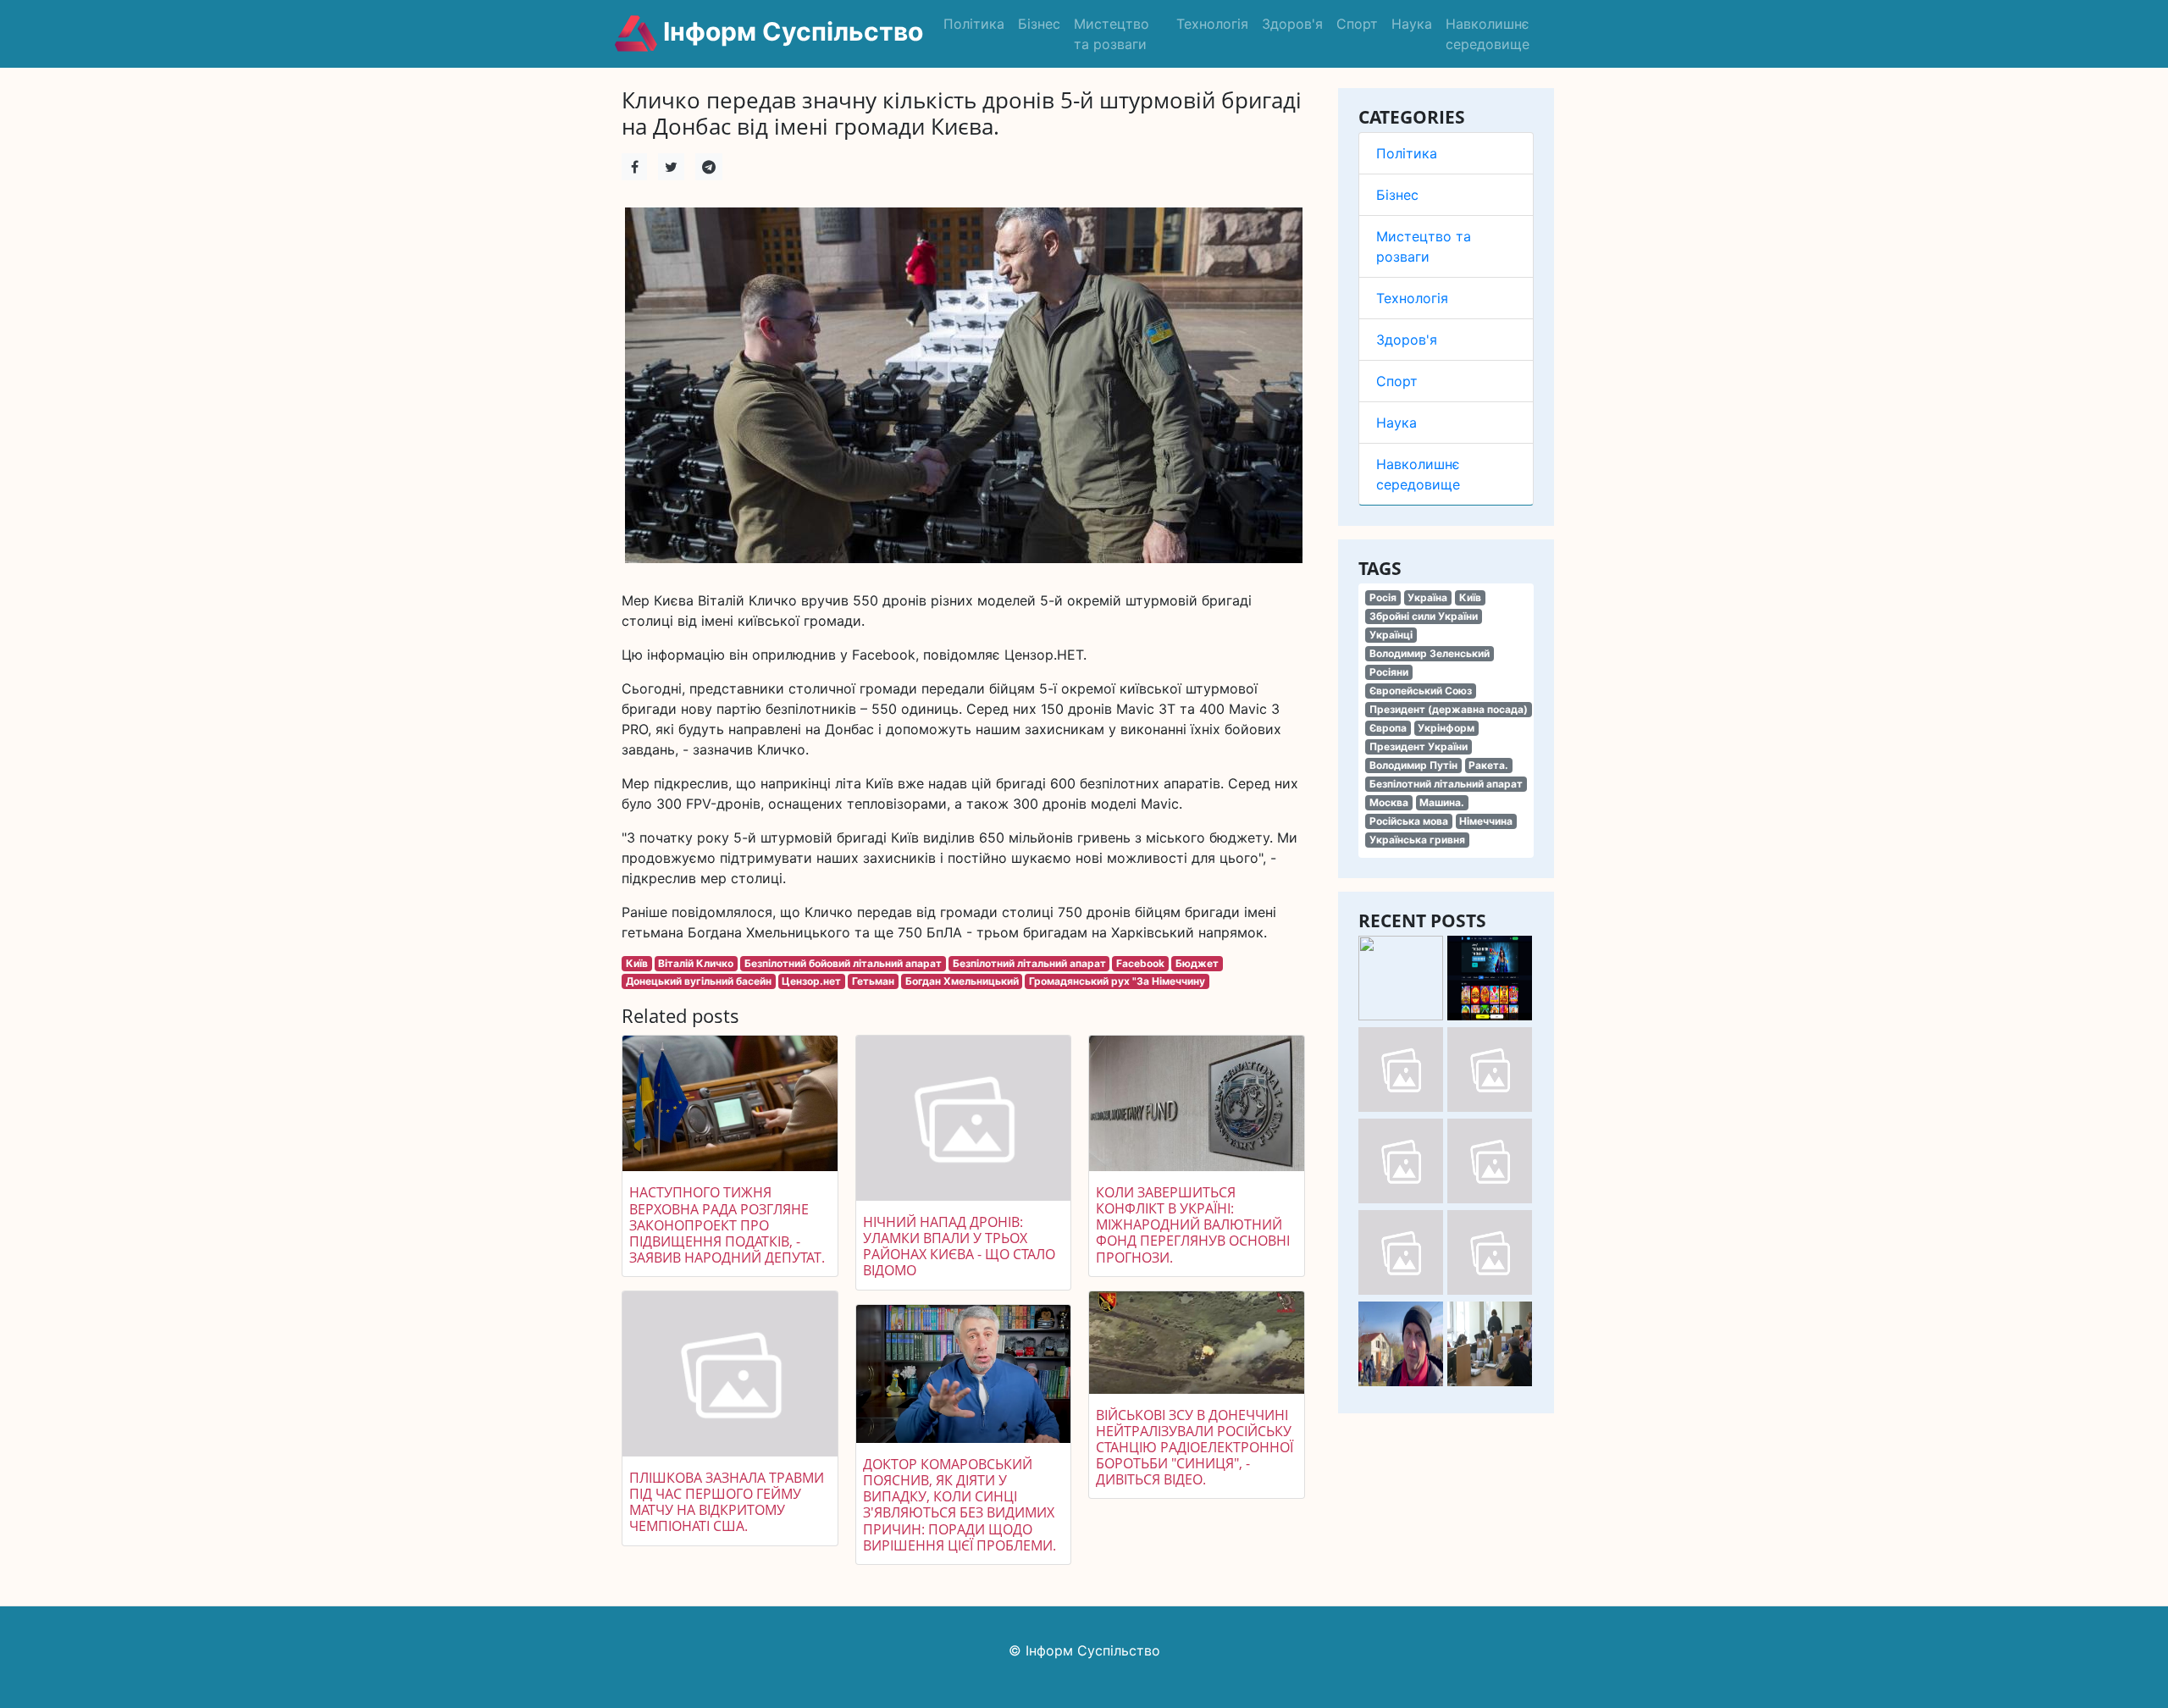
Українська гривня (1417, 840)
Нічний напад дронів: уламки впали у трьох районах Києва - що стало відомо (959, 1246)
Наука (1412, 24)
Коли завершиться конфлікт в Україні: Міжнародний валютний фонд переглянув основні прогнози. (1193, 1225)
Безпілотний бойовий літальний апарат (843, 963)
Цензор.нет (811, 981)
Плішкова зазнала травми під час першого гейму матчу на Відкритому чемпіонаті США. (727, 1502)
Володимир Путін (1413, 765)
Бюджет (1197, 963)
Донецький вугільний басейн (699, 981)
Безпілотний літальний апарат (1446, 784)
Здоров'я (1292, 24)
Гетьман (873, 981)
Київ (1470, 597)
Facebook (1140, 963)
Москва (1389, 802)
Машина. (1442, 802)
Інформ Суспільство (790, 31)
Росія (1383, 597)
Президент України (1419, 746)
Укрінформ (1446, 728)
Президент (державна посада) (1449, 709)
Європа (1388, 728)
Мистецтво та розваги (1112, 34)
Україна (1427, 597)
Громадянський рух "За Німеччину (1117, 981)
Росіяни (1389, 672)
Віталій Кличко (696, 963)
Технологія (1212, 24)
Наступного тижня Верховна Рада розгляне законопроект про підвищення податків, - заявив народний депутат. (727, 1225)
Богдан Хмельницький (962, 981)
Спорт (1357, 24)
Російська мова (1409, 821)
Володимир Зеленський (1430, 653)
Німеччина (1486, 821)
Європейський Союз (1421, 691)
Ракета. (1488, 765)
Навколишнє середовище (1488, 34)
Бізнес (1039, 24)
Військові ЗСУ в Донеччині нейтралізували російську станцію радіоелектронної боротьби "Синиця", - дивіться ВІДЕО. (1195, 1448)
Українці (1391, 635)
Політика (974, 24)
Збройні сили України (1424, 616)
